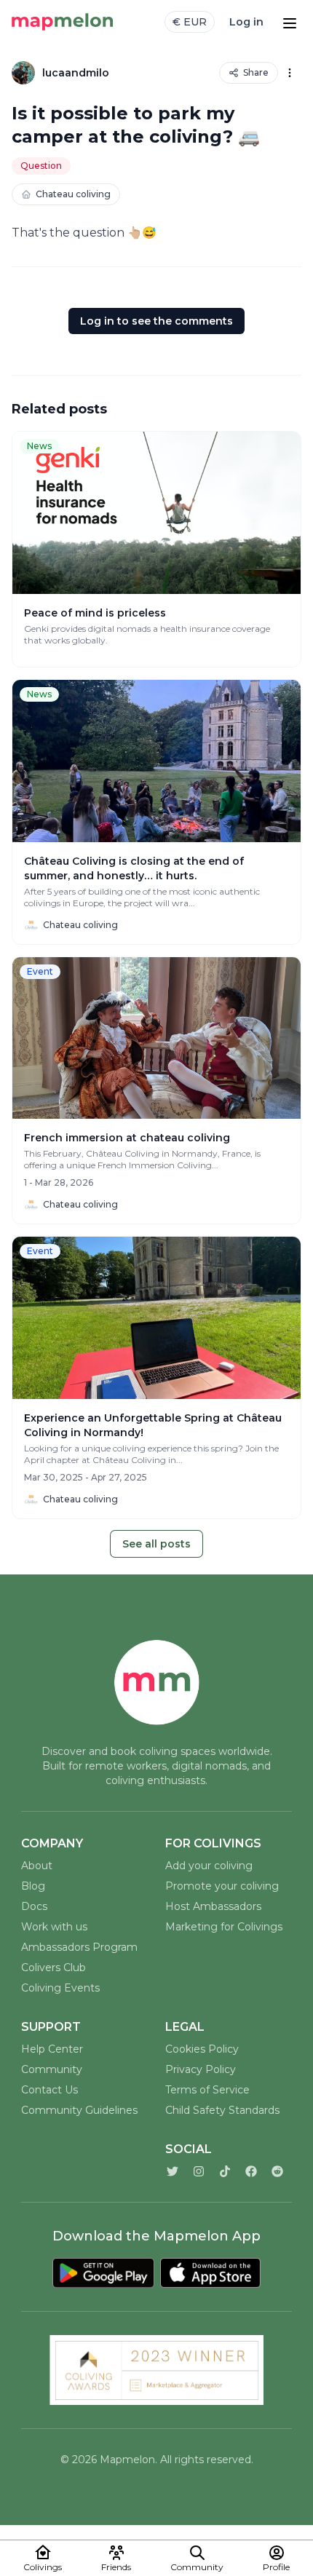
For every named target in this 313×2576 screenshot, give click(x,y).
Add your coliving (209, 1866)
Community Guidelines (79, 2110)
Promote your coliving (222, 1886)
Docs (34, 1906)
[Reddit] (277, 2171)
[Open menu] (290, 22)
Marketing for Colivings (224, 1927)
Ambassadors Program (79, 1947)
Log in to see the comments (156, 321)
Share (256, 72)
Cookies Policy (202, 2049)
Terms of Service (207, 2090)
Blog (33, 1886)
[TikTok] (225, 2171)
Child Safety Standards (222, 2110)
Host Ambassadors (213, 1906)
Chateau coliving (73, 194)
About (37, 1866)
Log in (246, 22)
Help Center (52, 2049)
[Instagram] (199, 2171)
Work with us (54, 1927)
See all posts (156, 1544)
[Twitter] (173, 2171)
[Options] (290, 73)
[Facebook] (251, 2171)
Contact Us (49, 2090)
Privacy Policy (201, 2069)
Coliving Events (60, 1988)
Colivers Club (54, 1967)
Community (52, 2069)
